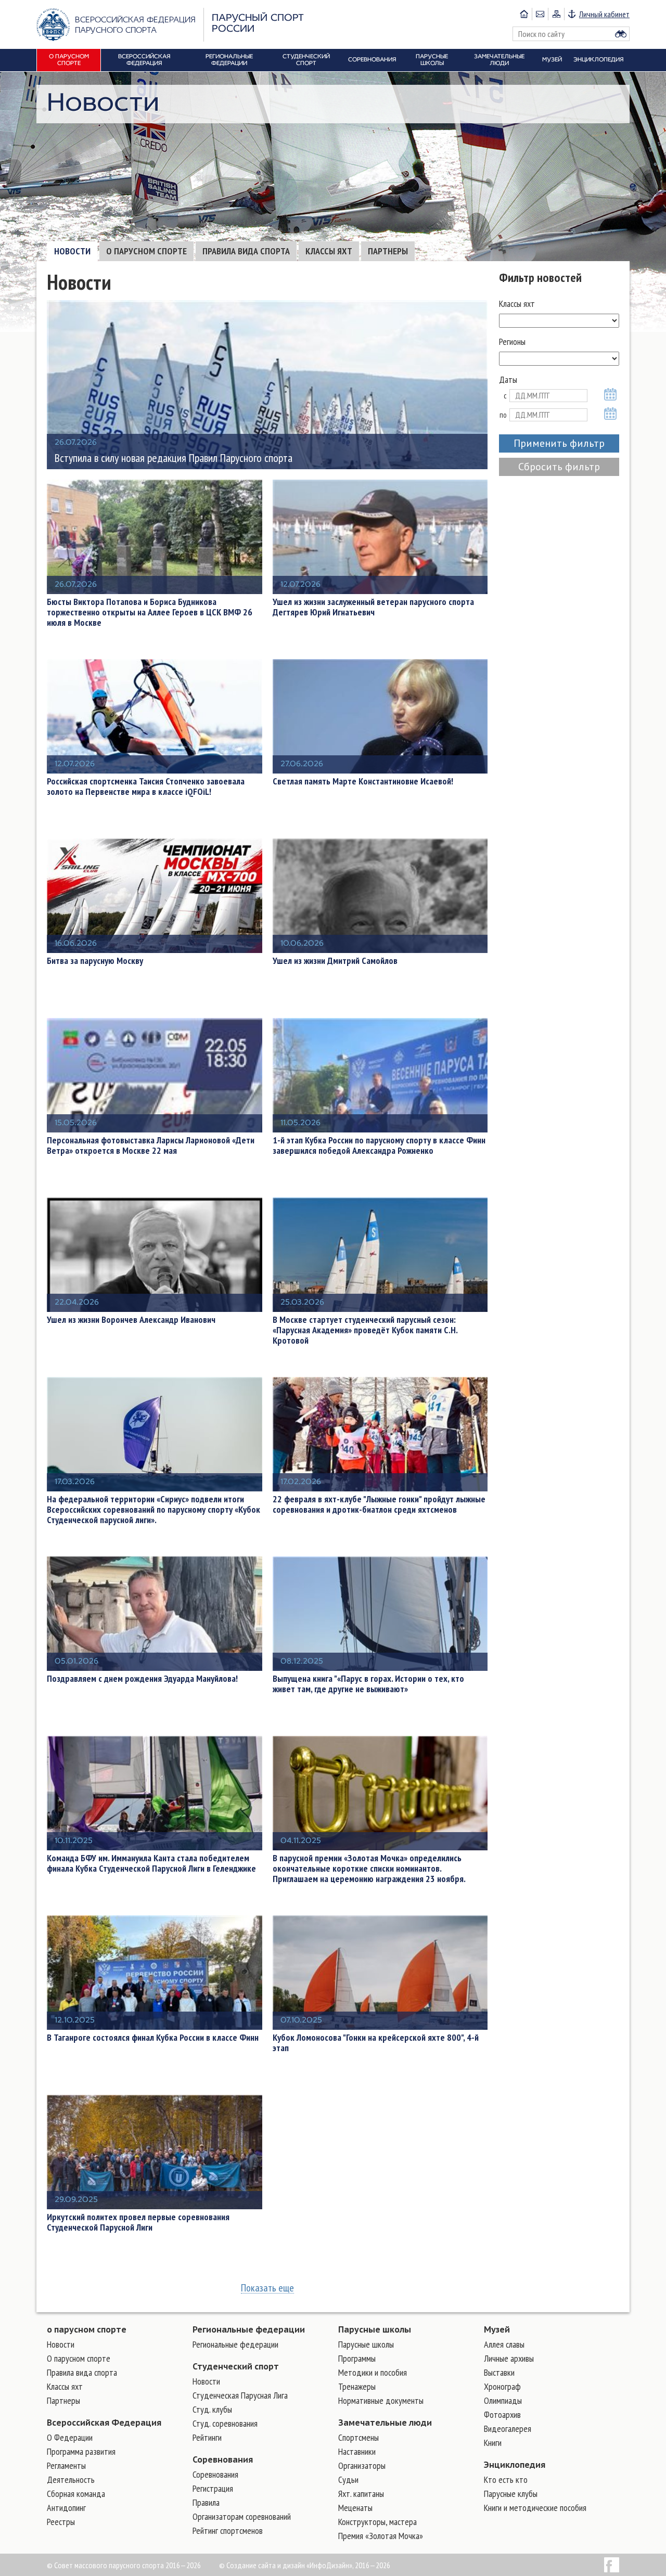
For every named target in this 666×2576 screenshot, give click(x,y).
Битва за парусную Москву (95, 961)
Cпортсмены (358, 2437)
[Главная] (524, 14)
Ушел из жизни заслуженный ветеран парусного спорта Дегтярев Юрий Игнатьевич (373, 607)
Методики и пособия (373, 2372)
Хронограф (502, 2386)
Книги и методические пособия (535, 2508)
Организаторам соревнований (242, 2516)
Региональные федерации (249, 2329)
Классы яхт (329, 251)
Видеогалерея (508, 2429)
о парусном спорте (87, 2329)
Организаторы (362, 2465)
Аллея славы (504, 2344)
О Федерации (70, 2437)
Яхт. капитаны (361, 2494)
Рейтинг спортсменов (228, 2530)
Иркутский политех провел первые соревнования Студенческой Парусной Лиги (138, 2222)
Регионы (512, 342)
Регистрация (213, 2488)
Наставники (357, 2451)
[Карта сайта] (556, 14)
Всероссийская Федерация (104, 2423)
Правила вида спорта (246, 251)
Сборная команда (76, 2494)
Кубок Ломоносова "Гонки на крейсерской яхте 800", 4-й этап (376, 2043)
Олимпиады (503, 2400)
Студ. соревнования (225, 2423)
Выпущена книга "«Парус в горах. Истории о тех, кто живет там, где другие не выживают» (368, 1684)
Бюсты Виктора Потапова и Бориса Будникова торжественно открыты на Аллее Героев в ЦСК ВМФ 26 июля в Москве (150, 612)
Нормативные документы (381, 2400)
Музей (497, 2329)
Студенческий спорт (236, 2366)
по (503, 415)
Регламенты (66, 2465)
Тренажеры (357, 2386)
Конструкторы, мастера (377, 2522)
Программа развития (81, 2451)
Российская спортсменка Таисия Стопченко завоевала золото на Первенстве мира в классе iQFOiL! (146, 787)
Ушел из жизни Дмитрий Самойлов (335, 961)
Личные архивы (509, 2358)
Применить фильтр (559, 443)
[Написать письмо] (540, 14)
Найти (621, 34)
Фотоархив (502, 2414)
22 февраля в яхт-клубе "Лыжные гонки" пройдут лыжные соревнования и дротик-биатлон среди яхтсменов (379, 1504)
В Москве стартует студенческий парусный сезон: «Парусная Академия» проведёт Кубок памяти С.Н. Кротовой (365, 1330)
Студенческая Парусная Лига (240, 2395)
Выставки (499, 2372)
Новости (72, 251)
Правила (206, 2502)
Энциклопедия (515, 2465)
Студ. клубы (212, 2409)
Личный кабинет (604, 14)
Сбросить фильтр (559, 467)
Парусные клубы (511, 2494)
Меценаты (355, 2508)
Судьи (348, 2480)
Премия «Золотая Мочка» (381, 2536)
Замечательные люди (385, 2423)
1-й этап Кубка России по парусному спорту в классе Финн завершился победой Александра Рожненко (379, 1145)
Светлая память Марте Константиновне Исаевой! (363, 781)
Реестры (61, 2522)
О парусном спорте (146, 251)
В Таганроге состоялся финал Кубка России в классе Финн (153, 2038)
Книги (493, 2443)
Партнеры (388, 251)
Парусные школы (375, 2329)
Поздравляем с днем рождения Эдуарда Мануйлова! (142, 1679)
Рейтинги (207, 2437)
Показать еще (267, 2288)
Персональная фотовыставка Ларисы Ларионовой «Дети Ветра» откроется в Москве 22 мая (151, 1145)
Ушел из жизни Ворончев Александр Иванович (131, 1320)
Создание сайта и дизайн (266, 2565)
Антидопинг (66, 2508)
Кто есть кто (506, 2480)
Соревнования (223, 2459)
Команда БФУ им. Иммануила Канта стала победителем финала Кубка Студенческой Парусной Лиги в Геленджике (151, 1863)
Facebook (612, 2565)
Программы (357, 2358)
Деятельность (71, 2480)
